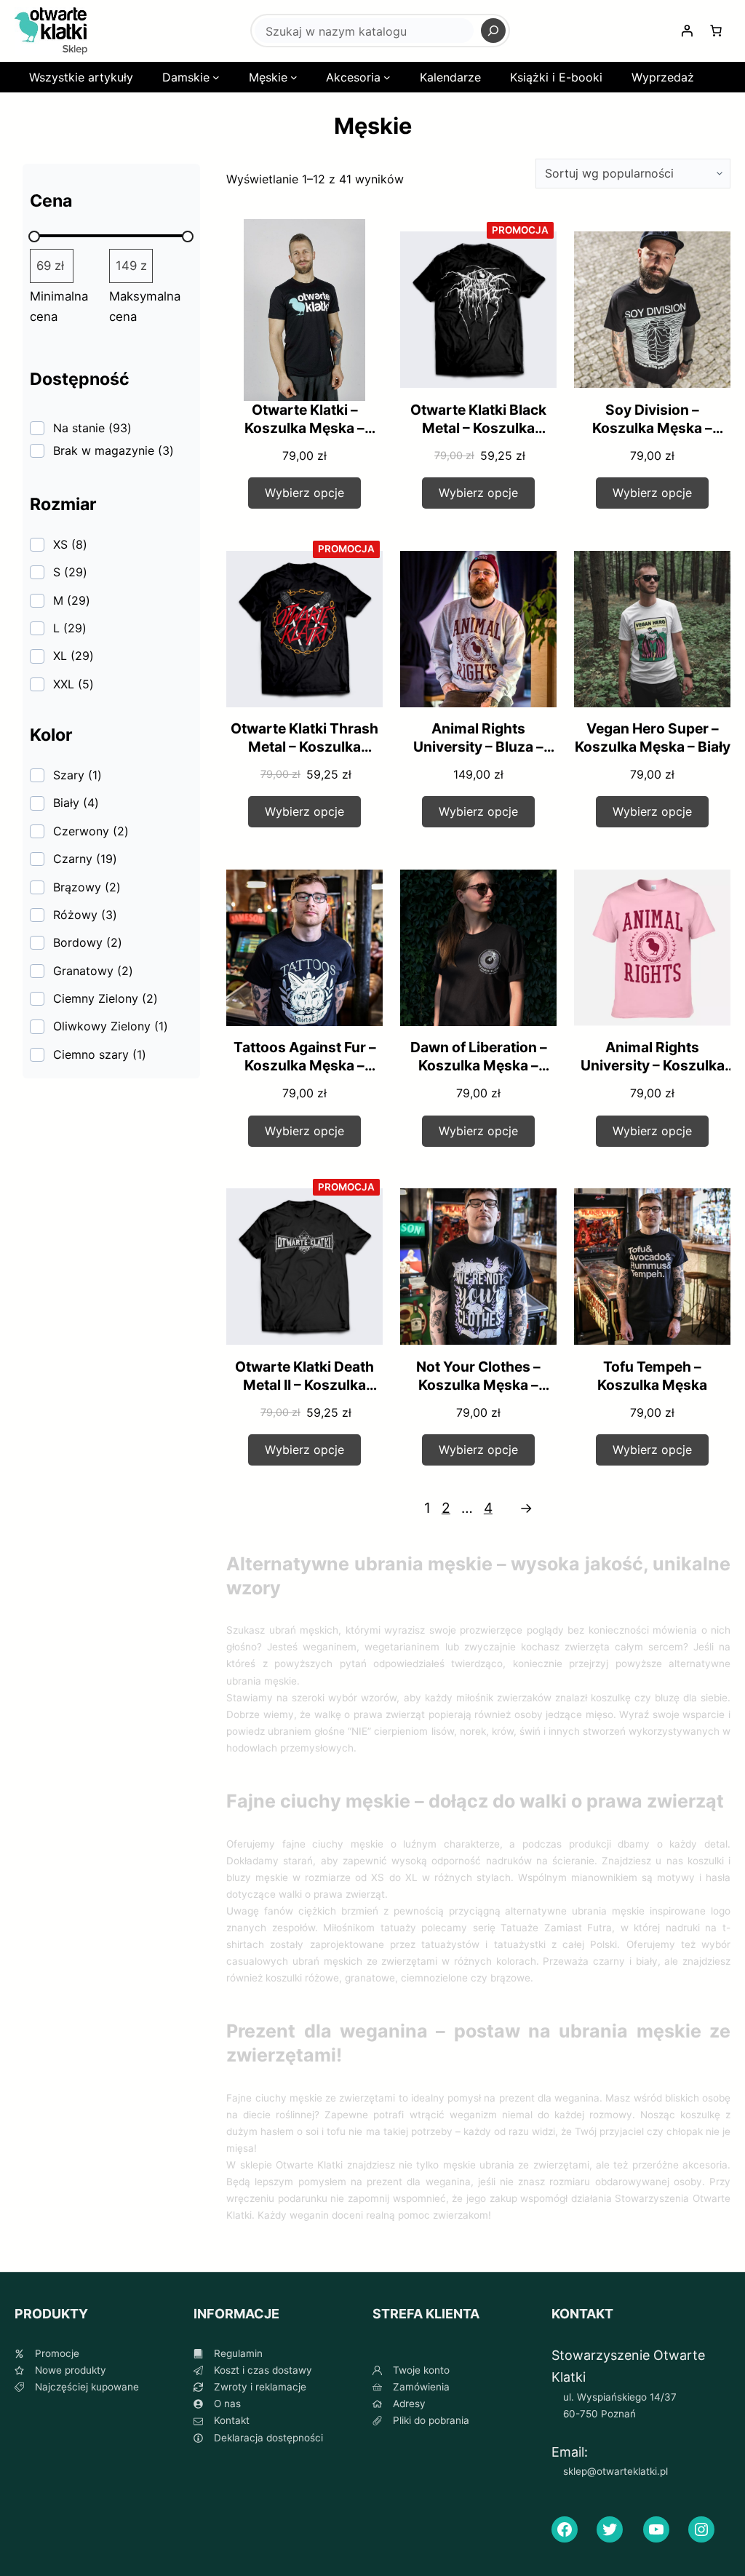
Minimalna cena (59, 307)
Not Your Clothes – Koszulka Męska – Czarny (478, 1385)
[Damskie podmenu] (216, 77)
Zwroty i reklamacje (260, 2387)
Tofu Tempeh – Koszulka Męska (652, 1376)
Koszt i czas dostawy (263, 2370)
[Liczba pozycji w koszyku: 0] (716, 31)
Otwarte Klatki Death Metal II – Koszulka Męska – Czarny (304, 1385)
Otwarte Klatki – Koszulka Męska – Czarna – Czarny (304, 428)
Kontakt (232, 2420)
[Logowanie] (687, 31)
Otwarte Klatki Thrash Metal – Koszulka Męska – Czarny (304, 747)
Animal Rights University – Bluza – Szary (478, 747)
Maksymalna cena (145, 307)
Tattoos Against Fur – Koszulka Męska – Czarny (305, 1065)
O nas (227, 2404)
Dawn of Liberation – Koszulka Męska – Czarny (479, 1065)
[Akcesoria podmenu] (387, 77)
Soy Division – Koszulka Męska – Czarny (652, 428)
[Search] (493, 31)
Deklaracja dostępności (268, 2438)
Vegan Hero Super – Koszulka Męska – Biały (653, 738)
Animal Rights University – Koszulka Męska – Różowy (653, 1065)
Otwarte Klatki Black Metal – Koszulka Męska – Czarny (478, 428)
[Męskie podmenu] (294, 77)
